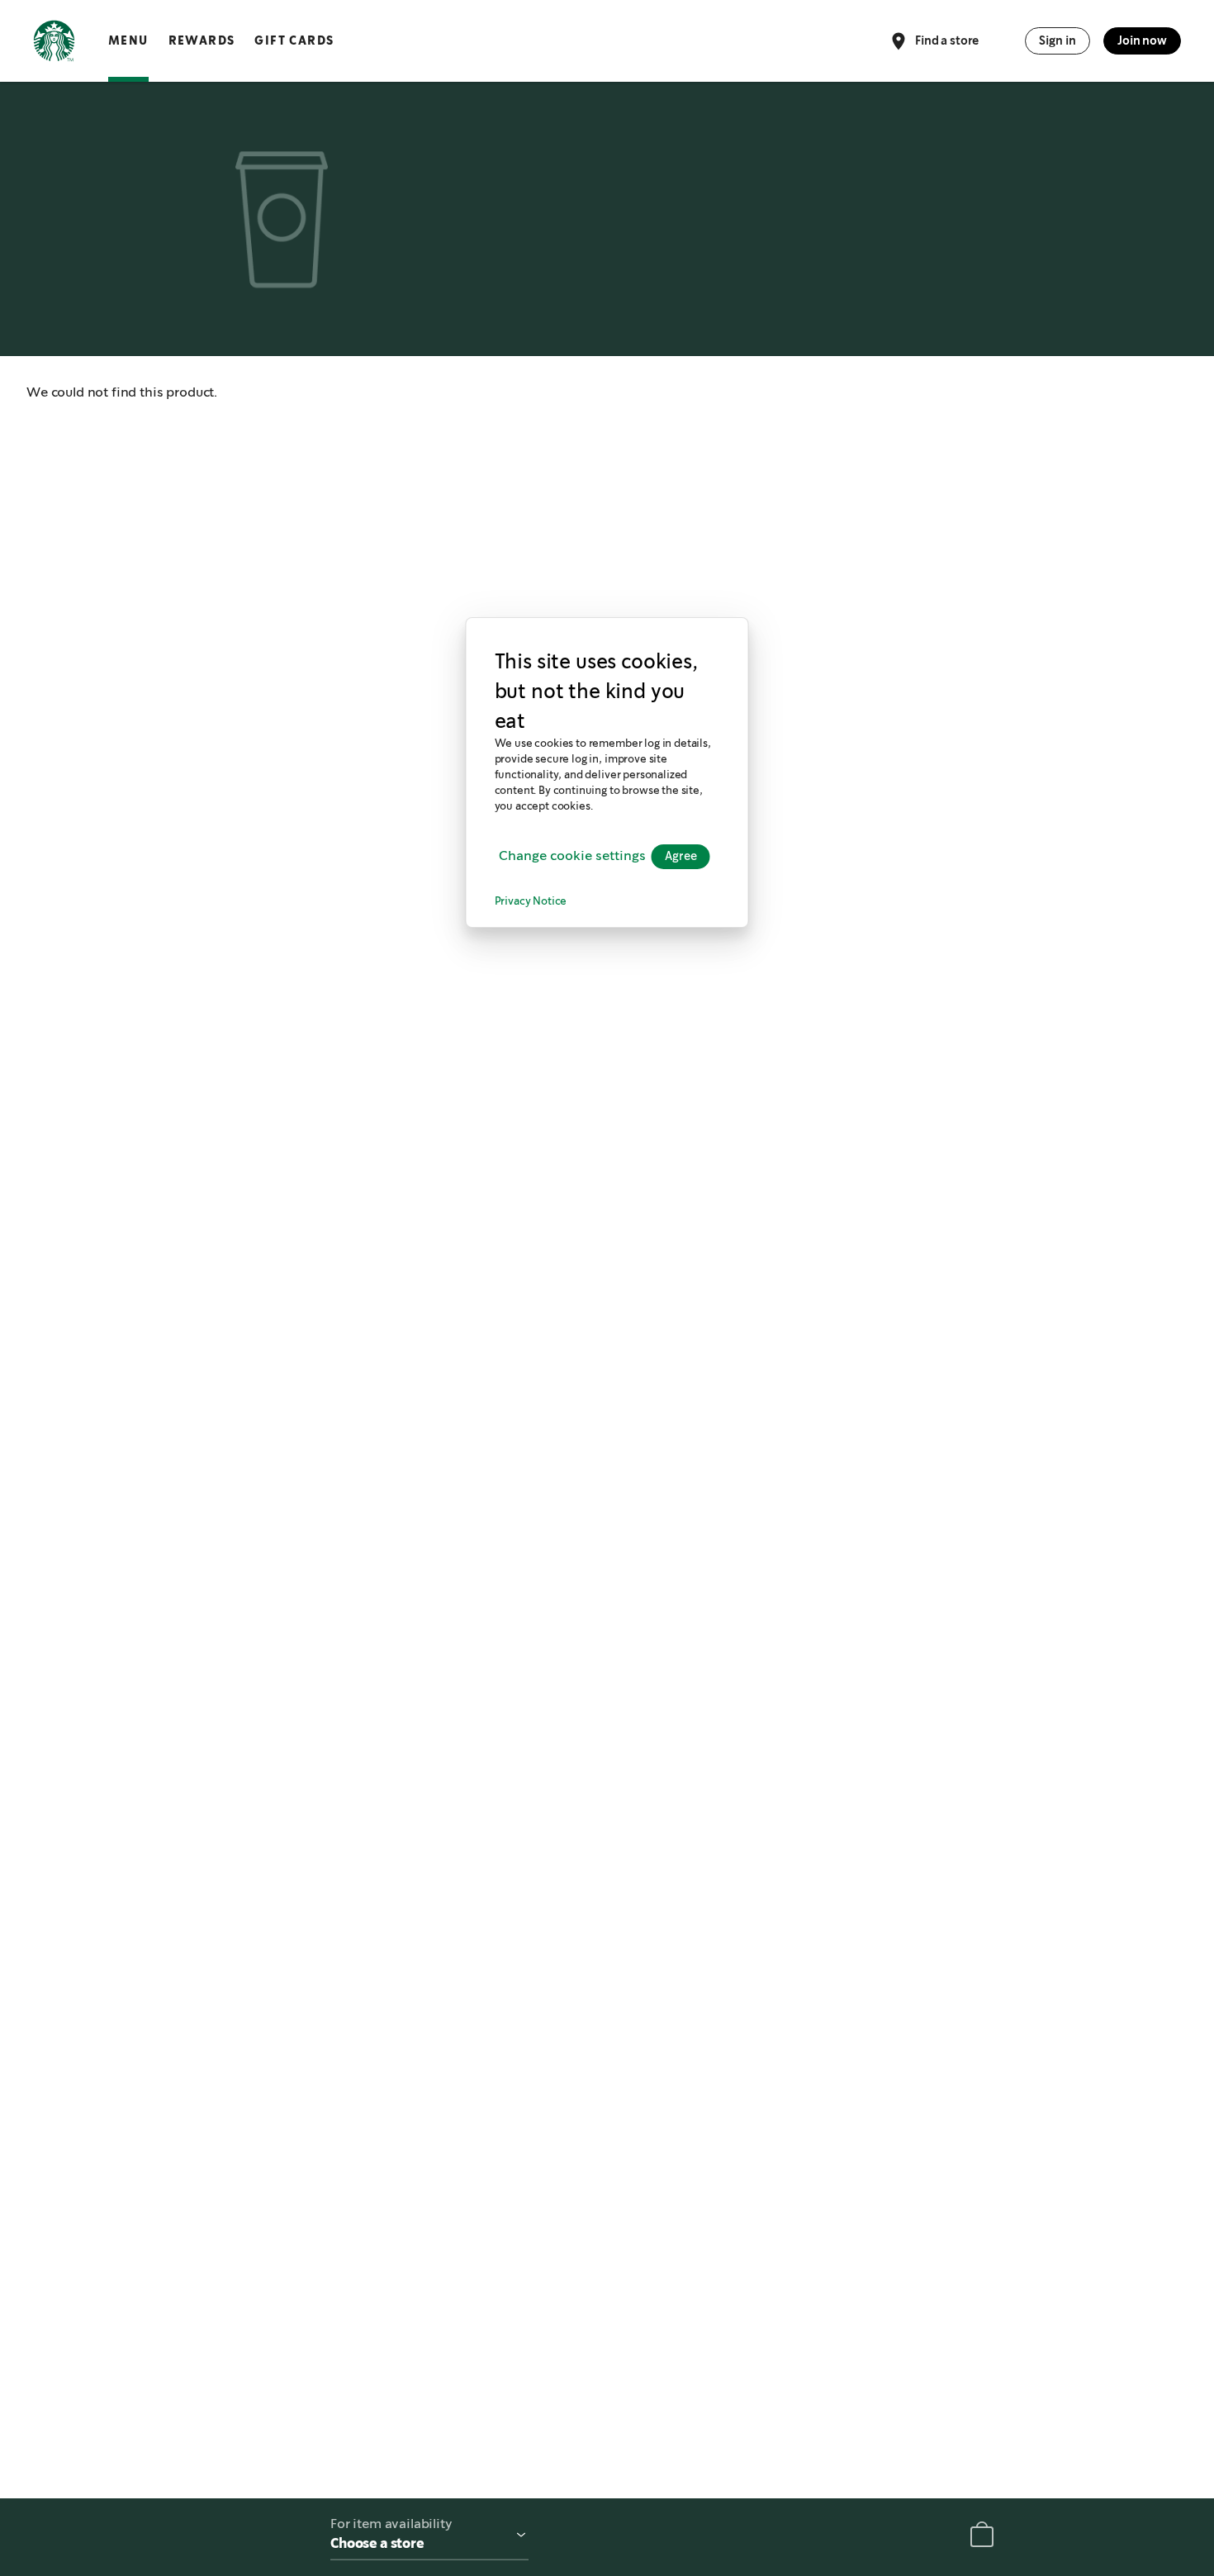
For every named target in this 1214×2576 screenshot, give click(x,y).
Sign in (1058, 40)
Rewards (202, 40)
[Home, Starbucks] (54, 44)
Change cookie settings (572, 857)
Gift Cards (294, 40)
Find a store (947, 40)
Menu (128, 40)
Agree (681, 857)
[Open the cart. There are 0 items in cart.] (982, 2538)
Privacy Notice (531, 903)
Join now (1142, 40)
